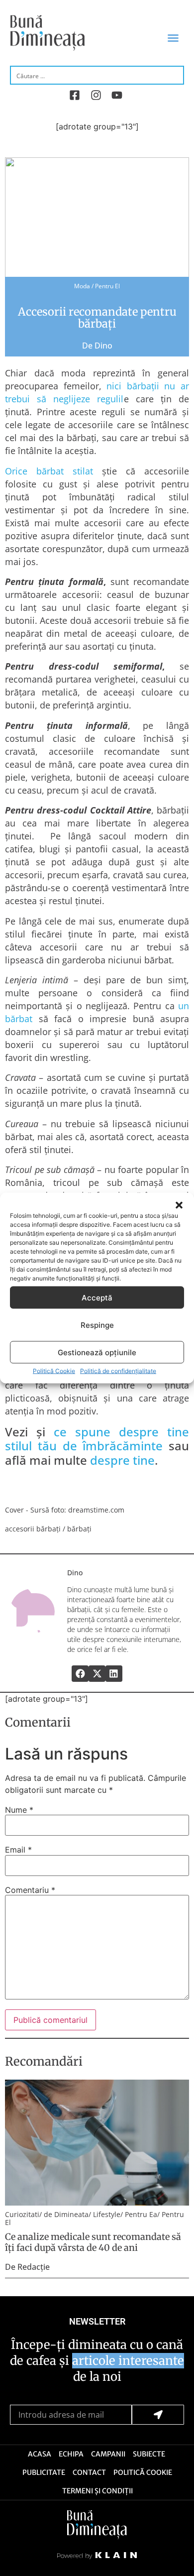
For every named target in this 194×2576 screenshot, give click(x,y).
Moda (82, 286)
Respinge (97, 1325)
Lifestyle (107, 2214)
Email (18, 1850)
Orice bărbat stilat (49, 471)
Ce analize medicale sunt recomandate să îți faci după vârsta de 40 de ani (93, 2242)
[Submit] (158, 2415)
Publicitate (44, 2472)
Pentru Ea (141, 2214)
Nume (19, 1810)
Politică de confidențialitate (118, 1371)
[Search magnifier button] (175, 75)
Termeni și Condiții (97, 2491)
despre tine (122, 1460)
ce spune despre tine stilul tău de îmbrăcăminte (97, 1439)
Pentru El (107, 286)
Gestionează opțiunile (97, 1352)
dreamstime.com (96, 1510)
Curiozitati (22, 2214)
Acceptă (97, 1297)
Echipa (71, 2454)
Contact (89, 2472)
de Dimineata (66, 2214)
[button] (179, 1205)
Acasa (40, 2454)
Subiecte (149, 2454)
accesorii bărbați (33, 1529)
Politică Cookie (54, 1371)
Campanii (108, 2454)
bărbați (79, 1529)
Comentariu (30, 1890)
